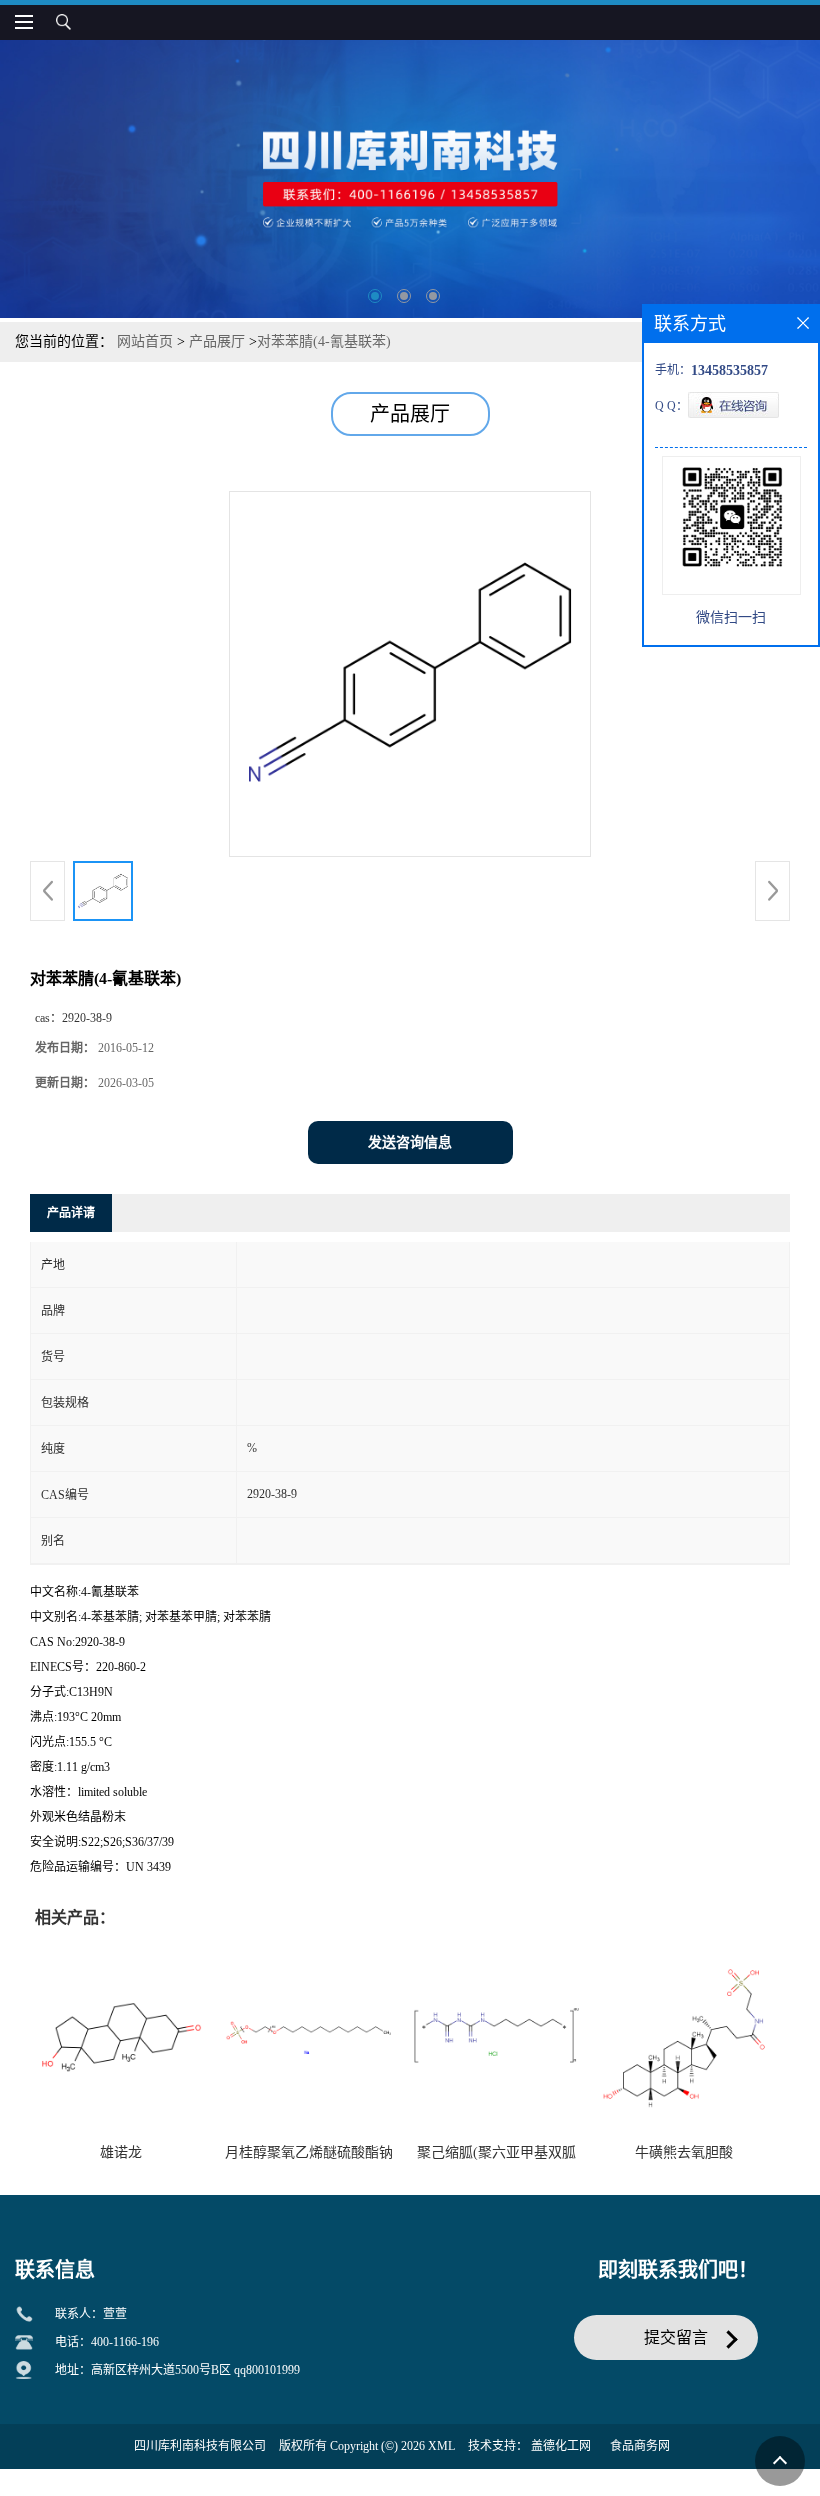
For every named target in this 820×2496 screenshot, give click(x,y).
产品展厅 (217, 341)
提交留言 (676, 2337)
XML (441, 2446)
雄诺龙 (121, 2152)
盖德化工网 (561, 2446)
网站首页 (145, 341)
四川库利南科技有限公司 (200, 2446)
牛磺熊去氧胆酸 (684, 2152)
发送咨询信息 (410, 1142)
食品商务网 (640, 2446)
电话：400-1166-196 (107, 2342)
